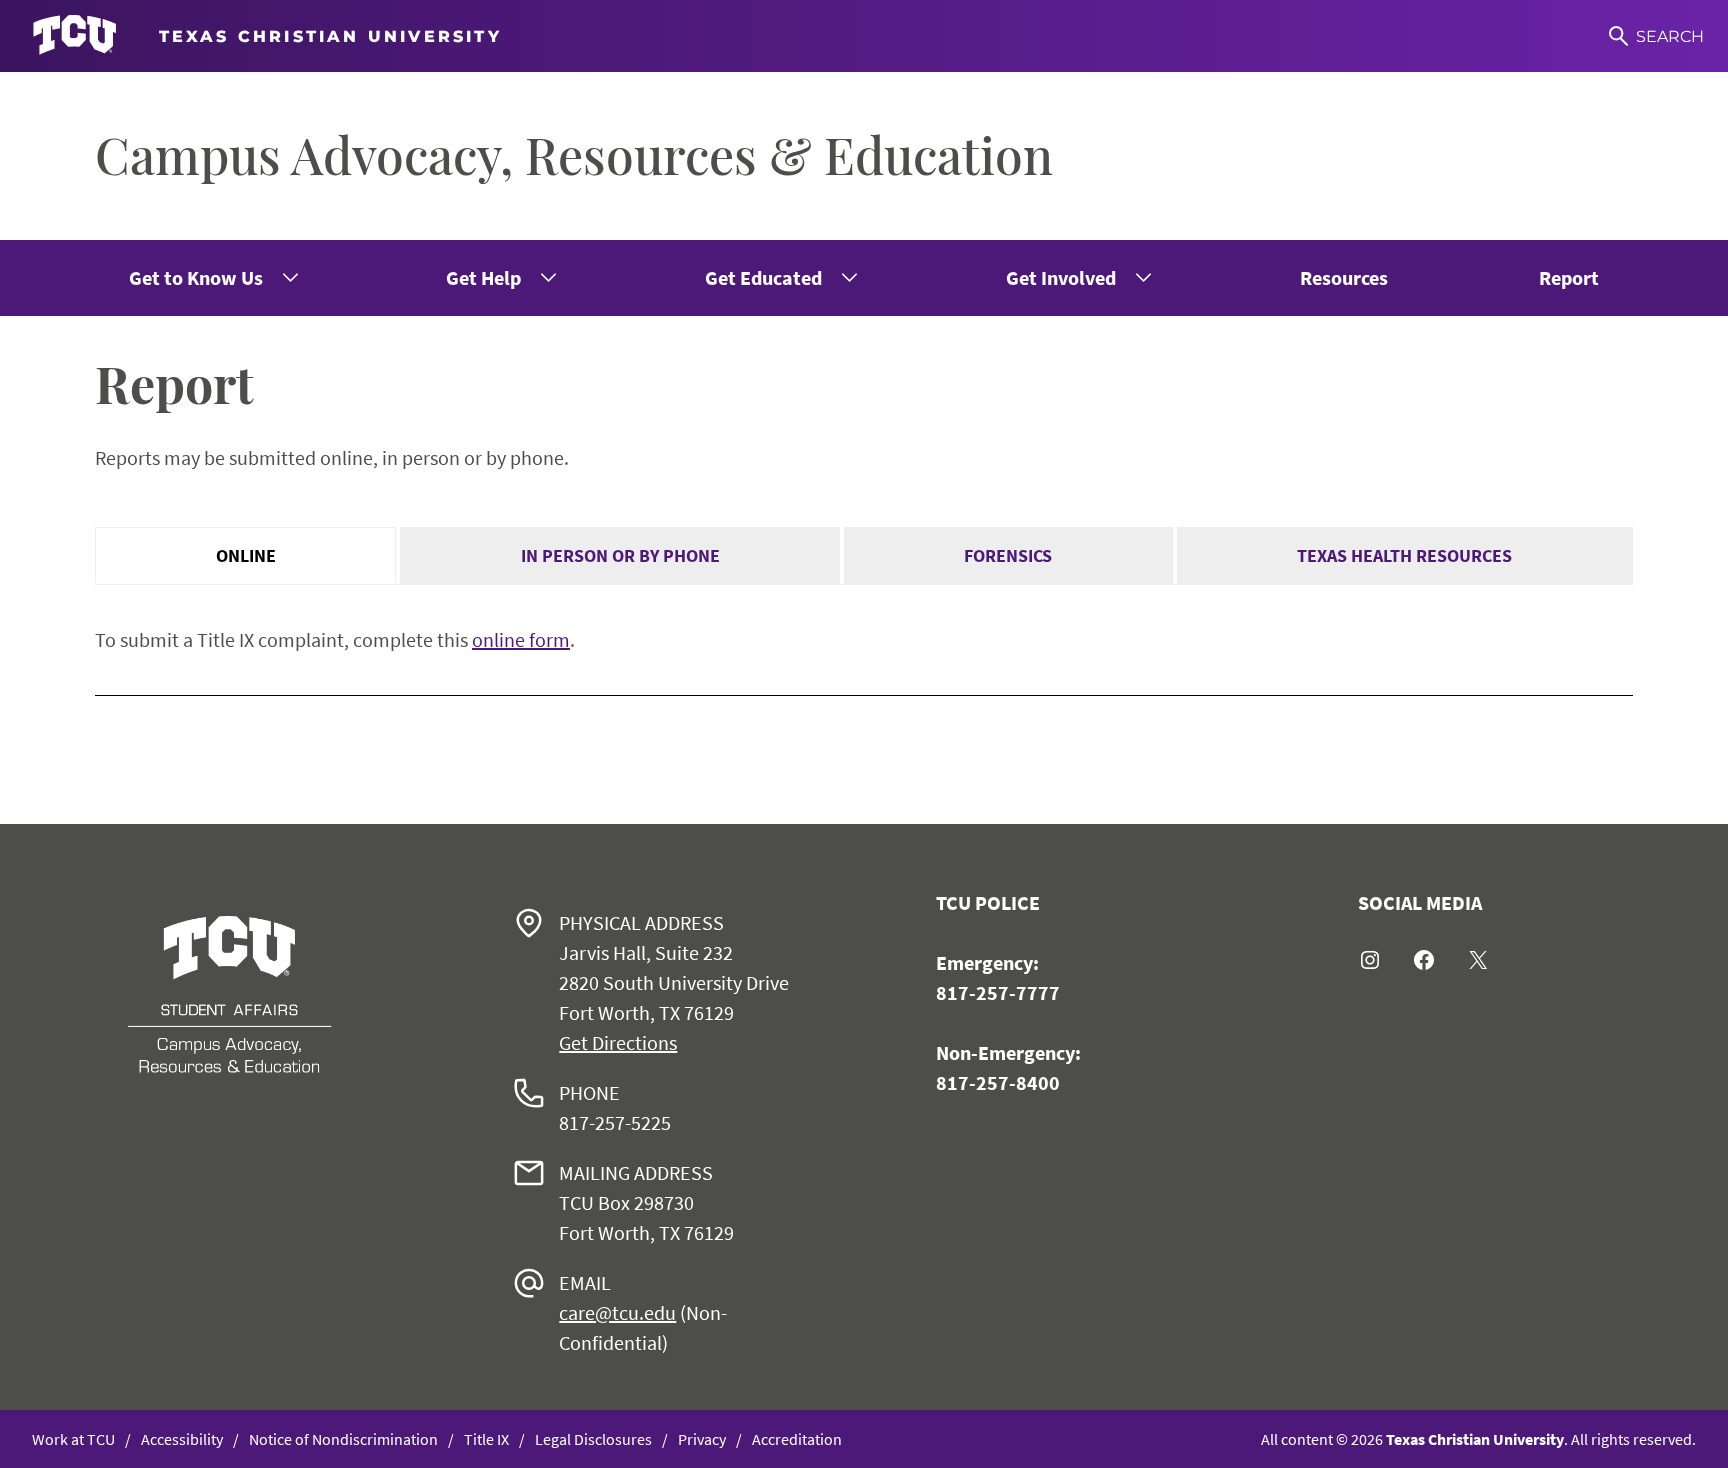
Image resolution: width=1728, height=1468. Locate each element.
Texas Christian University (1475, 1439)
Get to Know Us (196, 277)
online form (521, 639)
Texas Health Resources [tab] (1404, 555)
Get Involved (1061, 277)
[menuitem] (212, 278)
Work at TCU (73, 1439)
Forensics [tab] (1008, 555)
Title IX (486, 1439)
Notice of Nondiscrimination (343, 1439)
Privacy (702, 1439)
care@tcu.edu (617, 1312)
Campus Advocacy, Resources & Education (574, 155)
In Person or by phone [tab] (620, 555)
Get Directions (618, 1042)
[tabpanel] (864, 640)
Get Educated (763, 277)
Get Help (483, 277)
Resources (1344, 277)
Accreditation (797, 1439)
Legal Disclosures (593, 1439)
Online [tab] (246, 555)
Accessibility (182, 1439)
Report (1569, 277)
